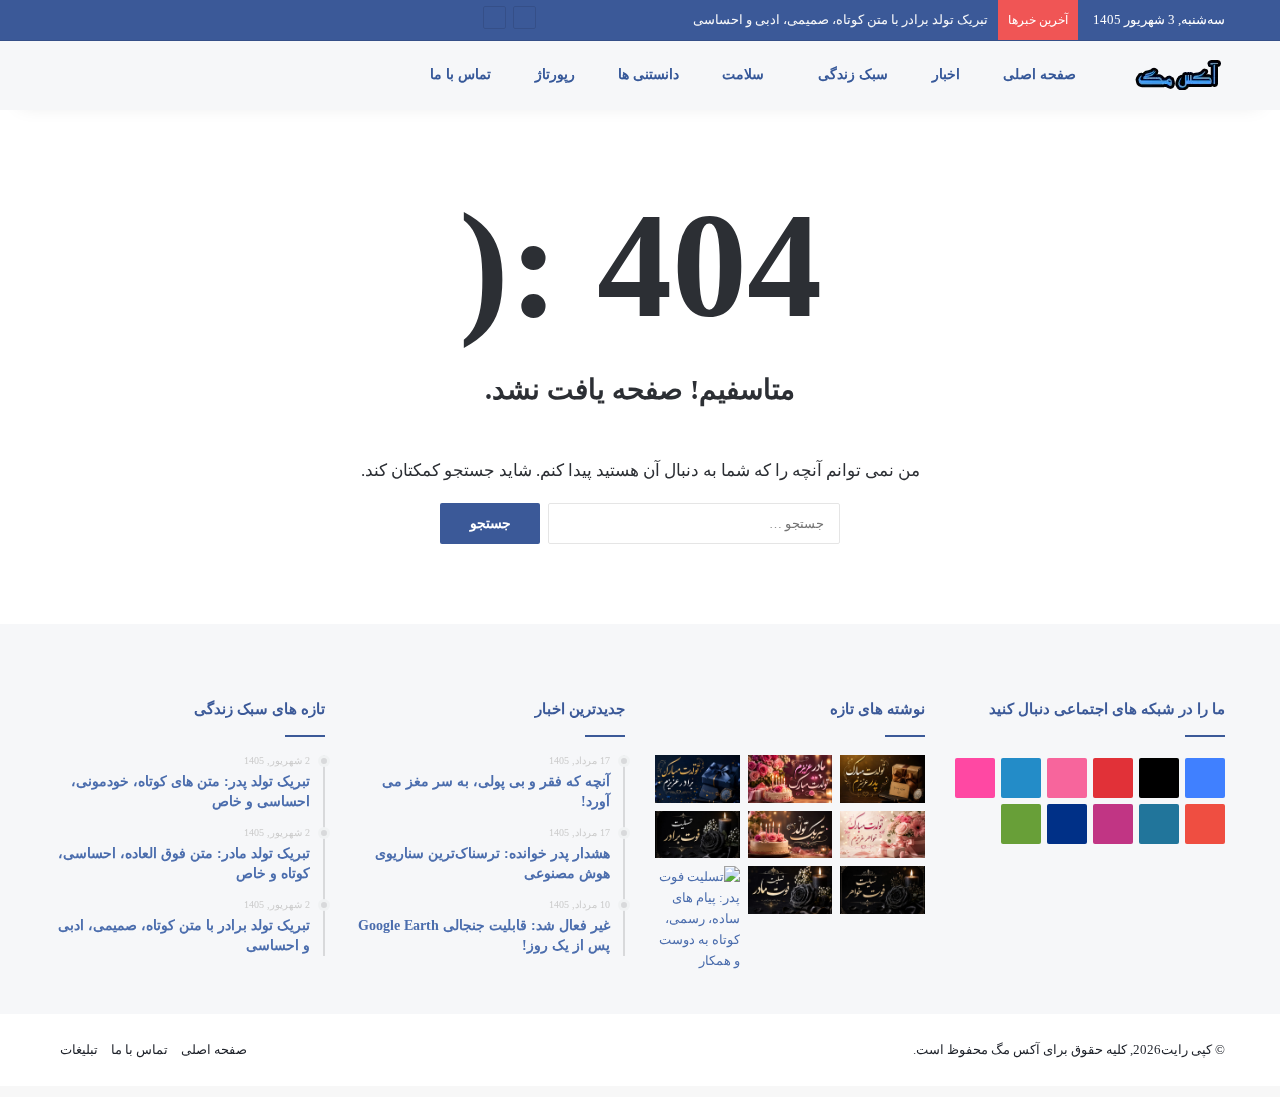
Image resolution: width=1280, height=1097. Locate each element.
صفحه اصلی (1041, 74)
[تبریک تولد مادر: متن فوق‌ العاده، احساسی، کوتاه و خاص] (790, 779)
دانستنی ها (650, 74)
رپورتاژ (557, 74)
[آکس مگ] (1175, 75)
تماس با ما (462, 74)
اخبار (948, 74)
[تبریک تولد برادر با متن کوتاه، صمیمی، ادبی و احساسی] (697, 779)
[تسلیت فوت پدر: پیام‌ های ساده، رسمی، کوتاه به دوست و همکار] (697, 918)
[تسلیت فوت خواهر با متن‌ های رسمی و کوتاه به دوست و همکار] (882, 890)
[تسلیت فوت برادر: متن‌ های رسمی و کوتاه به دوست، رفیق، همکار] (697, 835)
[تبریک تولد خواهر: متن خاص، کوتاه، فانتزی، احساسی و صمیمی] (882, 835)
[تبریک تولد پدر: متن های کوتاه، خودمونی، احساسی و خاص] (882, 779)
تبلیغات (79, 1049)
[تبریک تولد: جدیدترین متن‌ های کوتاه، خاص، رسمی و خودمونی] (790, 835)
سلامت (745, 74)
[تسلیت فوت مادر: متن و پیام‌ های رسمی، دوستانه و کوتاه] (790, 890)
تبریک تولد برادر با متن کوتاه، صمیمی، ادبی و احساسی (840, 19)
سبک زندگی (855, 74)
